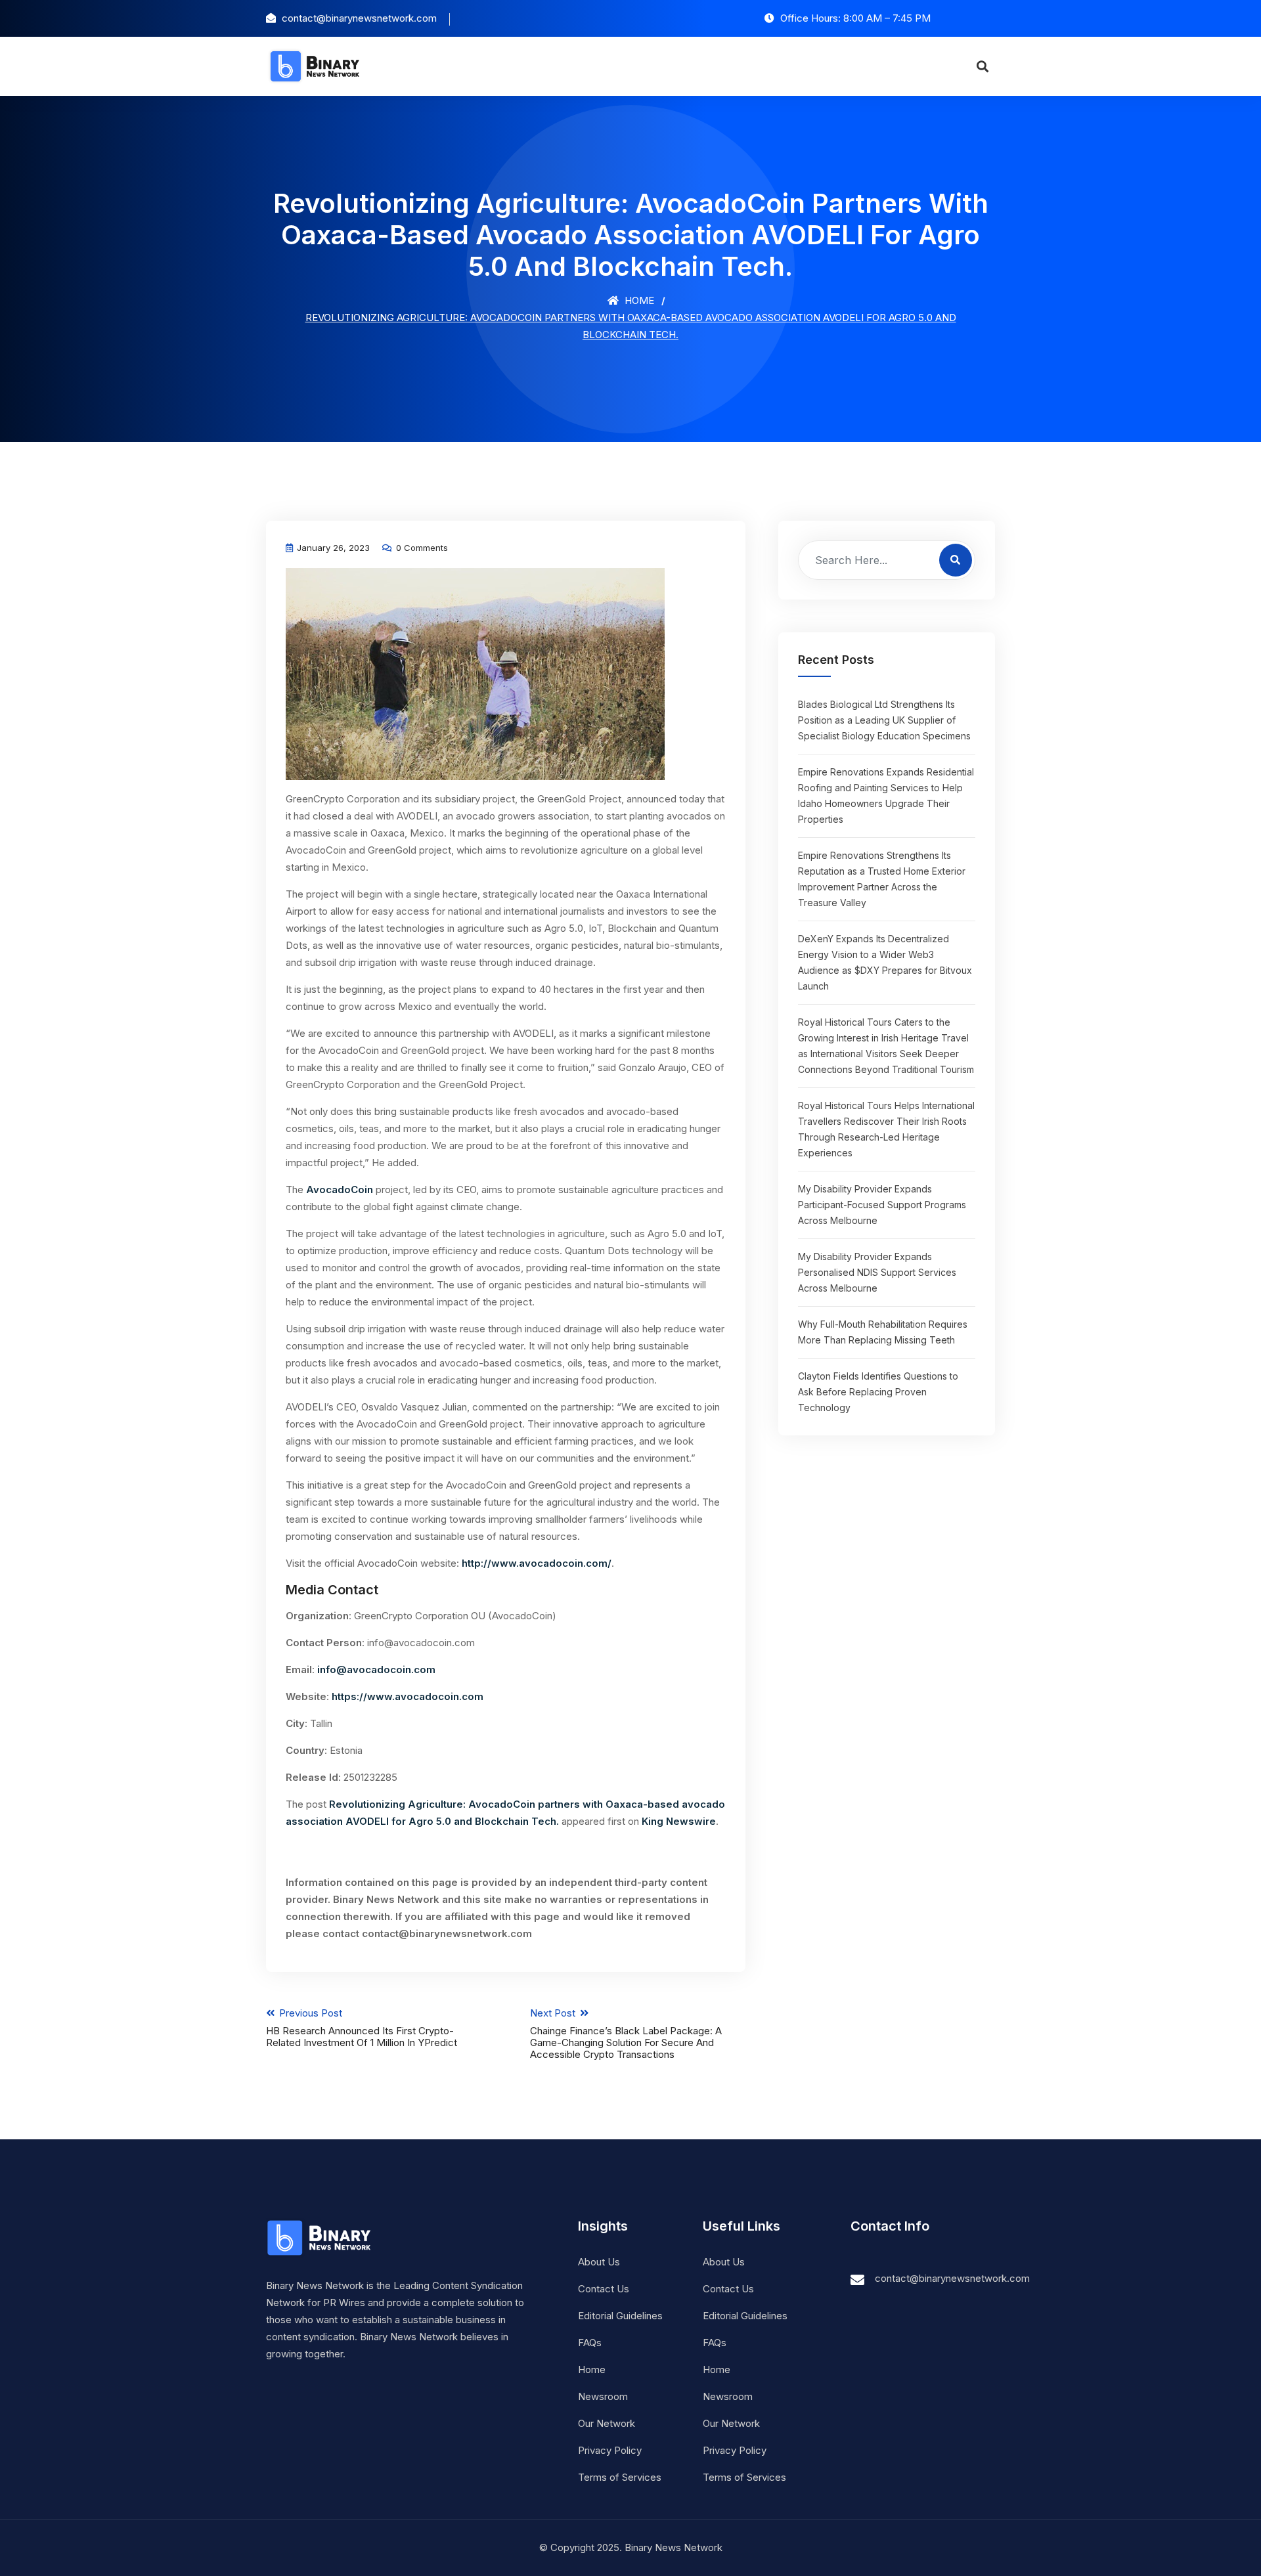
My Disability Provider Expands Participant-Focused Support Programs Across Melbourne (882, 1205)
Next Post (626, 2034)
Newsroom (603, 2396)
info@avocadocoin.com (376, 1670)
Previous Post (362, 2028)
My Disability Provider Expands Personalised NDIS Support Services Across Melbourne (877, 1272)
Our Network (607, 2423)
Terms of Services (620, 2477)
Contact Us (604, 2289)
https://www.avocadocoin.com (408, 1696)
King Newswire (679, 1821)
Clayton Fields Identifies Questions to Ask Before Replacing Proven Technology (878, 1392)
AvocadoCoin (340, 1190)
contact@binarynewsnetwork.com (952, 2278)
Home (638, 300)
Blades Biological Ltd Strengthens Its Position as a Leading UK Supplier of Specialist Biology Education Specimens (884, 720)
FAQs (590, 2343)
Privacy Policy (610, 2450)
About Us (599, 2262)
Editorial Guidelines (620, 2316)
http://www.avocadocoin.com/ (537, 1563)
